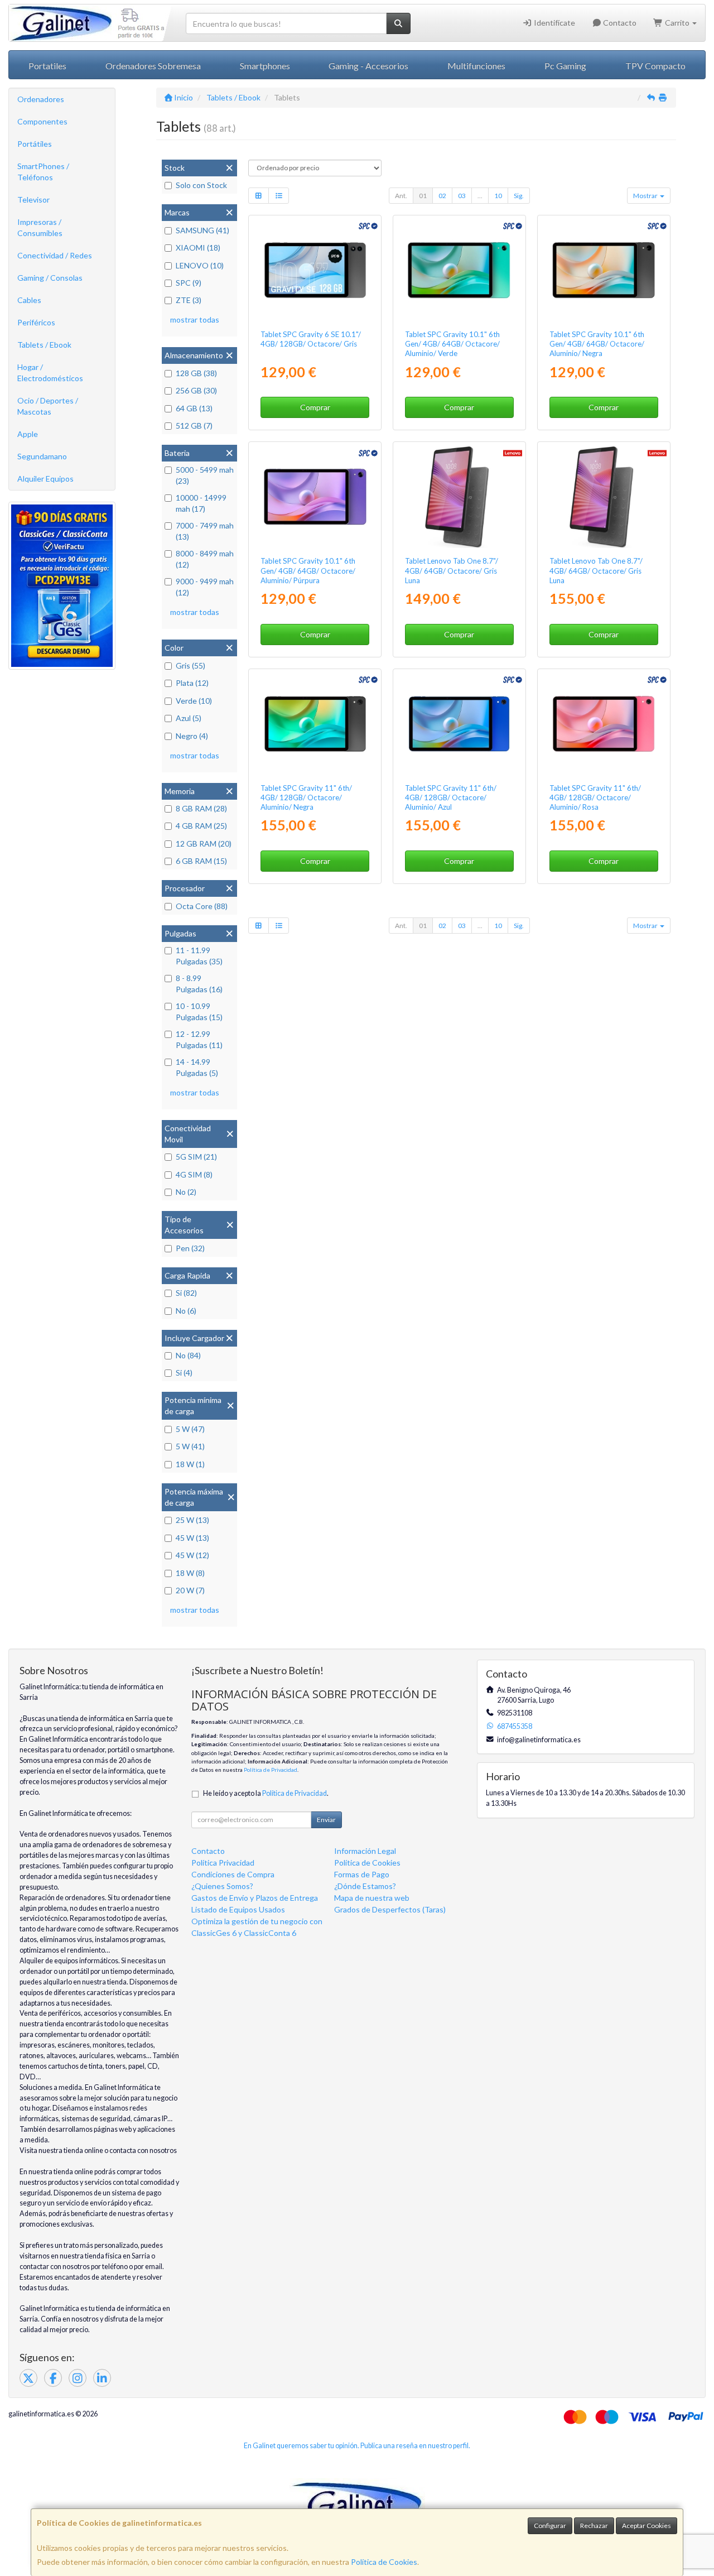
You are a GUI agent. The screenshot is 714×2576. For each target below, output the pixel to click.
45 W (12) (192, 1555)
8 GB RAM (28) (201, 808)
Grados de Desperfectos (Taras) (390, 1909)
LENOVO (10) (200, 265)
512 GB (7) (194, 426)
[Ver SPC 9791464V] (315, 497)
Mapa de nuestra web (372, 1898)
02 (442, 196)
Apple (28, 434)
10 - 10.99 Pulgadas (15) (199, 1011)
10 (498, 196)
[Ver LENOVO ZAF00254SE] (604, 497)
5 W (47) (190, 1429)
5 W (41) (190, 1446)
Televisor (33, 200)
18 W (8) (190, 1573)
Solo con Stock (201, 185)
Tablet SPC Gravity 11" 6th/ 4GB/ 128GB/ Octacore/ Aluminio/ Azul (451, 798)
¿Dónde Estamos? (365, 1886)
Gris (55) (190, 665)
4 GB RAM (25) (201, 826)
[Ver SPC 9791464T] (604, 270)
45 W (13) (192, 1538)
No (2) (186, 1192)
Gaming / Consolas (50, 278)
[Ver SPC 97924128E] (459, 724)
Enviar (326, 1820)
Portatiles (47, 66)
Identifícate (554, 23)
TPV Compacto (655, 66)
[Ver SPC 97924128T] (315, 724)
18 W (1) (190, 1464)
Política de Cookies (384, 2562)
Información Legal (365, 1851)
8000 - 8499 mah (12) (205, 559)
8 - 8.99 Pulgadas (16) (199, 984)
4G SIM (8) (194, 1174)
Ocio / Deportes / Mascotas (48, 406)
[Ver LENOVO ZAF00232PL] (459, 497)
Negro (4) (192, 736)
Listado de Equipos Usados (238, 1909)
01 (423, 196)
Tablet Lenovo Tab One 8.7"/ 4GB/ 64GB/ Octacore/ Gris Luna (452, 571)
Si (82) (186, 1293)
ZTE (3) (189, 300)
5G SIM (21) (196, 1157)
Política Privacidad (223, 1863)
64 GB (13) (194, 408)
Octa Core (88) (202, 906)
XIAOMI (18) (198, 247)
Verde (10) (194, 701)
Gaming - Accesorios (368, 66)
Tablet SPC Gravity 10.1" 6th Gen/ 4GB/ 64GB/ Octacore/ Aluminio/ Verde (452, 344)
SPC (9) (189, 283)
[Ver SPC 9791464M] (459, 270)
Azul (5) (189, 718)
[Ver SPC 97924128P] (604, 724)
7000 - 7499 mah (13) (205, 531)
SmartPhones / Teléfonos (43, 172)
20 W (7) (190, 1590)
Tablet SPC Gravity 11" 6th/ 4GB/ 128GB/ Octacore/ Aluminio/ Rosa (595, 798)
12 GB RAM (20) (204, 844)
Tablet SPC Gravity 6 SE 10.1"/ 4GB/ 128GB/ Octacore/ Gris (311, 339)
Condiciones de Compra (233, 1874)
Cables (29, 300)
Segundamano (42, 456)
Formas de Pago (362, 1874)
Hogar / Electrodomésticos (50, 373)
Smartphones (265, 66)
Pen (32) (190, 1248)
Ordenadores (41, 99)
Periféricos (36, 322)
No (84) (188, 1355)
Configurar (550, 2525)
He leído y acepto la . (266, 1793)
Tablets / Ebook (44, 345)
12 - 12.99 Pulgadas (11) (199, 1039)
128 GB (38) (196, 373)
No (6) (186, 1311)
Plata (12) (192, 683)
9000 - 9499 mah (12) (205, 587)
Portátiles (35, 144)
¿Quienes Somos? (222, 1886)
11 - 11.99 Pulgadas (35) (199, 956)
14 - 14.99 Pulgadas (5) (197, 1067)
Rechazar (594, 2525)
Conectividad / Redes (55, 255)
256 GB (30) (196, 390)
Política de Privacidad (271, 1770)
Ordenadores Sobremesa (153, 66)
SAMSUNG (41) (202, 230)
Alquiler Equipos (45, 479)
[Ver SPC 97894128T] (315, 270)
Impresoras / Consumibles (40, 227)
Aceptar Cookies (647, 2525)
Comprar (315, 407)
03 (462, 196)
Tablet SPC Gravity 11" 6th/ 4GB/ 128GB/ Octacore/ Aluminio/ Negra (306, 798)
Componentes (42, 121)
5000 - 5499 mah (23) (205, 475)
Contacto (619, 23)
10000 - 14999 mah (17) (201, 503)
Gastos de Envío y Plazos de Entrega (255, 1898)
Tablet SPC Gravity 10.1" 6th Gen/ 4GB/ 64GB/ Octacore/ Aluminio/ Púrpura (308, 571)
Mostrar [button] (646, 196)
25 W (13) (192, 1520)
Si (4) (184, 1373)
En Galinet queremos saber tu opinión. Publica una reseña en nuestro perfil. (357, 2446)
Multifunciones (476, 66)
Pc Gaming (565, 66)
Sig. (519, 196)
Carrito (677, 23)
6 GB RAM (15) (201, 861)
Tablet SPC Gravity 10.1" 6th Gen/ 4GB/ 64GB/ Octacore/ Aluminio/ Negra (597, 344)
